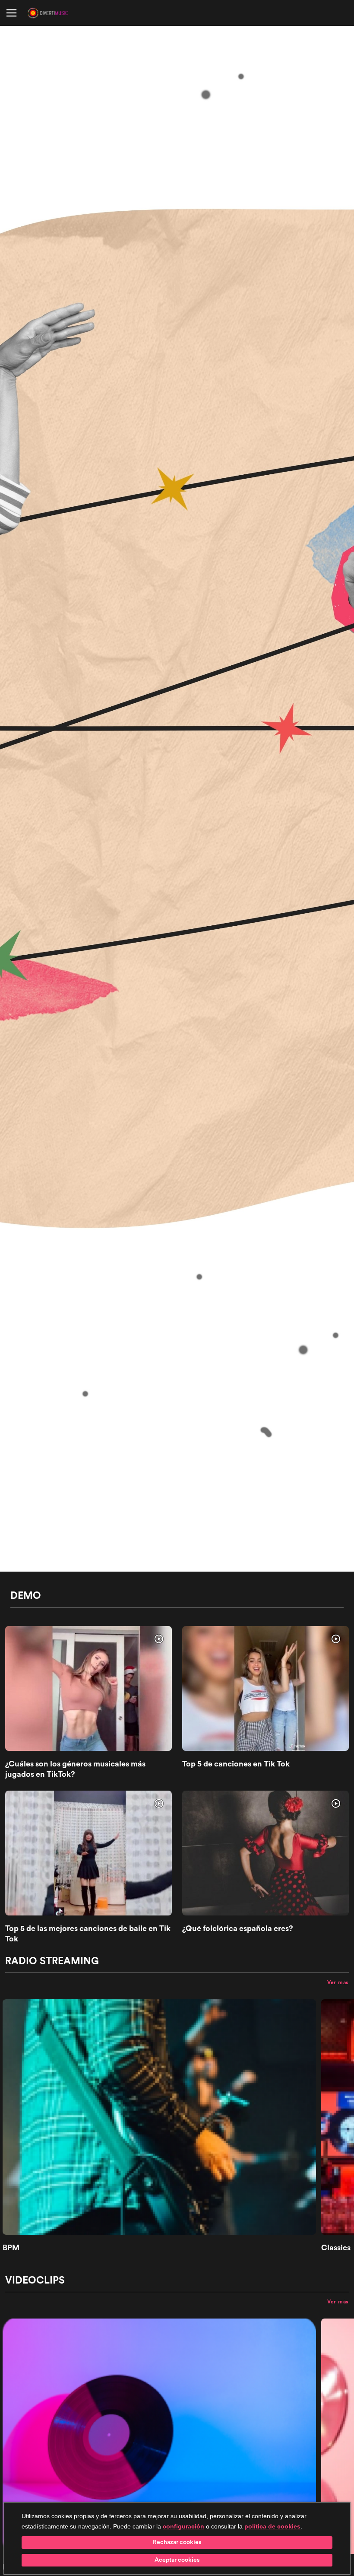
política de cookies (272, 2526)
